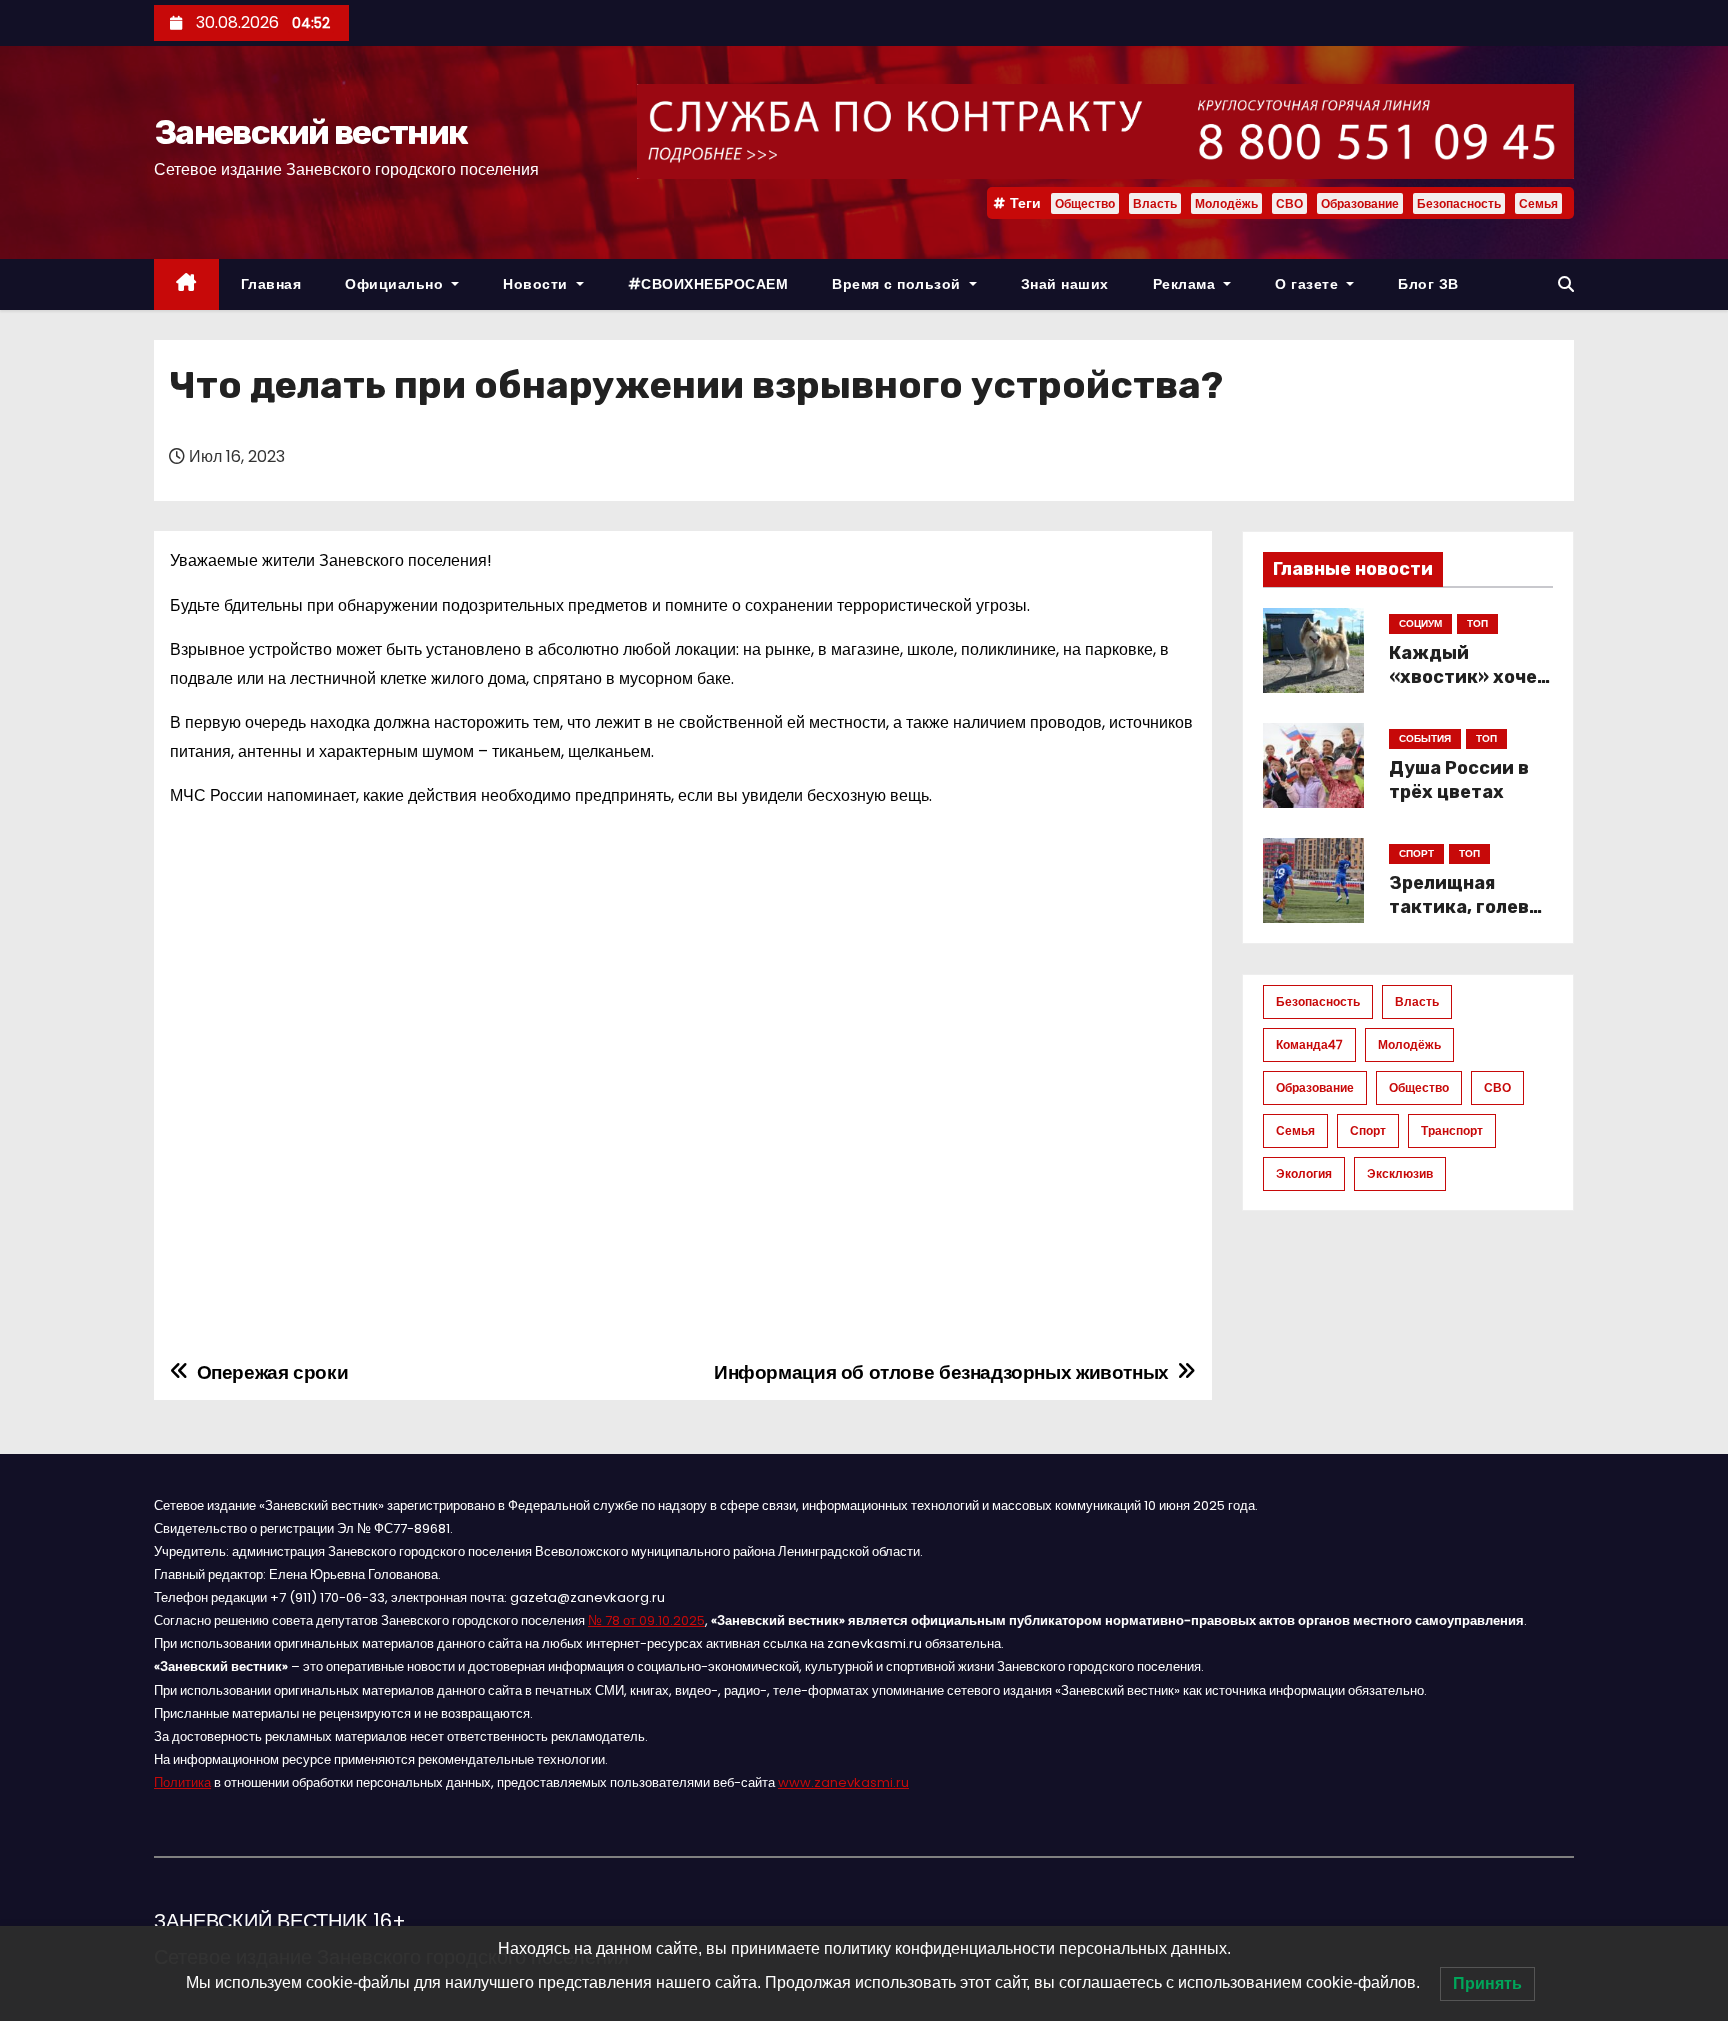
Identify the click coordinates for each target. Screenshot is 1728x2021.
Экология (1304, 1173)
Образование (1360, 203)
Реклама (1186, 284)
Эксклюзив (1400, 1173)
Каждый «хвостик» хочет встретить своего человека (1468, 689)
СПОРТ (1416, 853)
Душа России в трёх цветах (1459, 780)
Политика (182, 1782)
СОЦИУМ (1420, 623)
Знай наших (1065, 284)
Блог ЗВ (1428, 284)
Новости (537, 284)
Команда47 (1309, 1044)
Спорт (1368, 1130)
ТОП (1477, 623)
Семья (1538, 203)
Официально (396, 284)
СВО (1289, 203)
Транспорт (1452, 1130)
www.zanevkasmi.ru (843, 1782)
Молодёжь (1226, 203)
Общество (1085, 203)
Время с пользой (898, 284)
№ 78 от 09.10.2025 (646, 1620)
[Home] (186, 284)
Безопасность (1459, 203)
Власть (1155, 203)
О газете (1309, 284)
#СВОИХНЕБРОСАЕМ (708, 284)
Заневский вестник (310, 132)
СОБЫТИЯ (1425, 738)
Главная (271, 284)
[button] (1566, 284)
